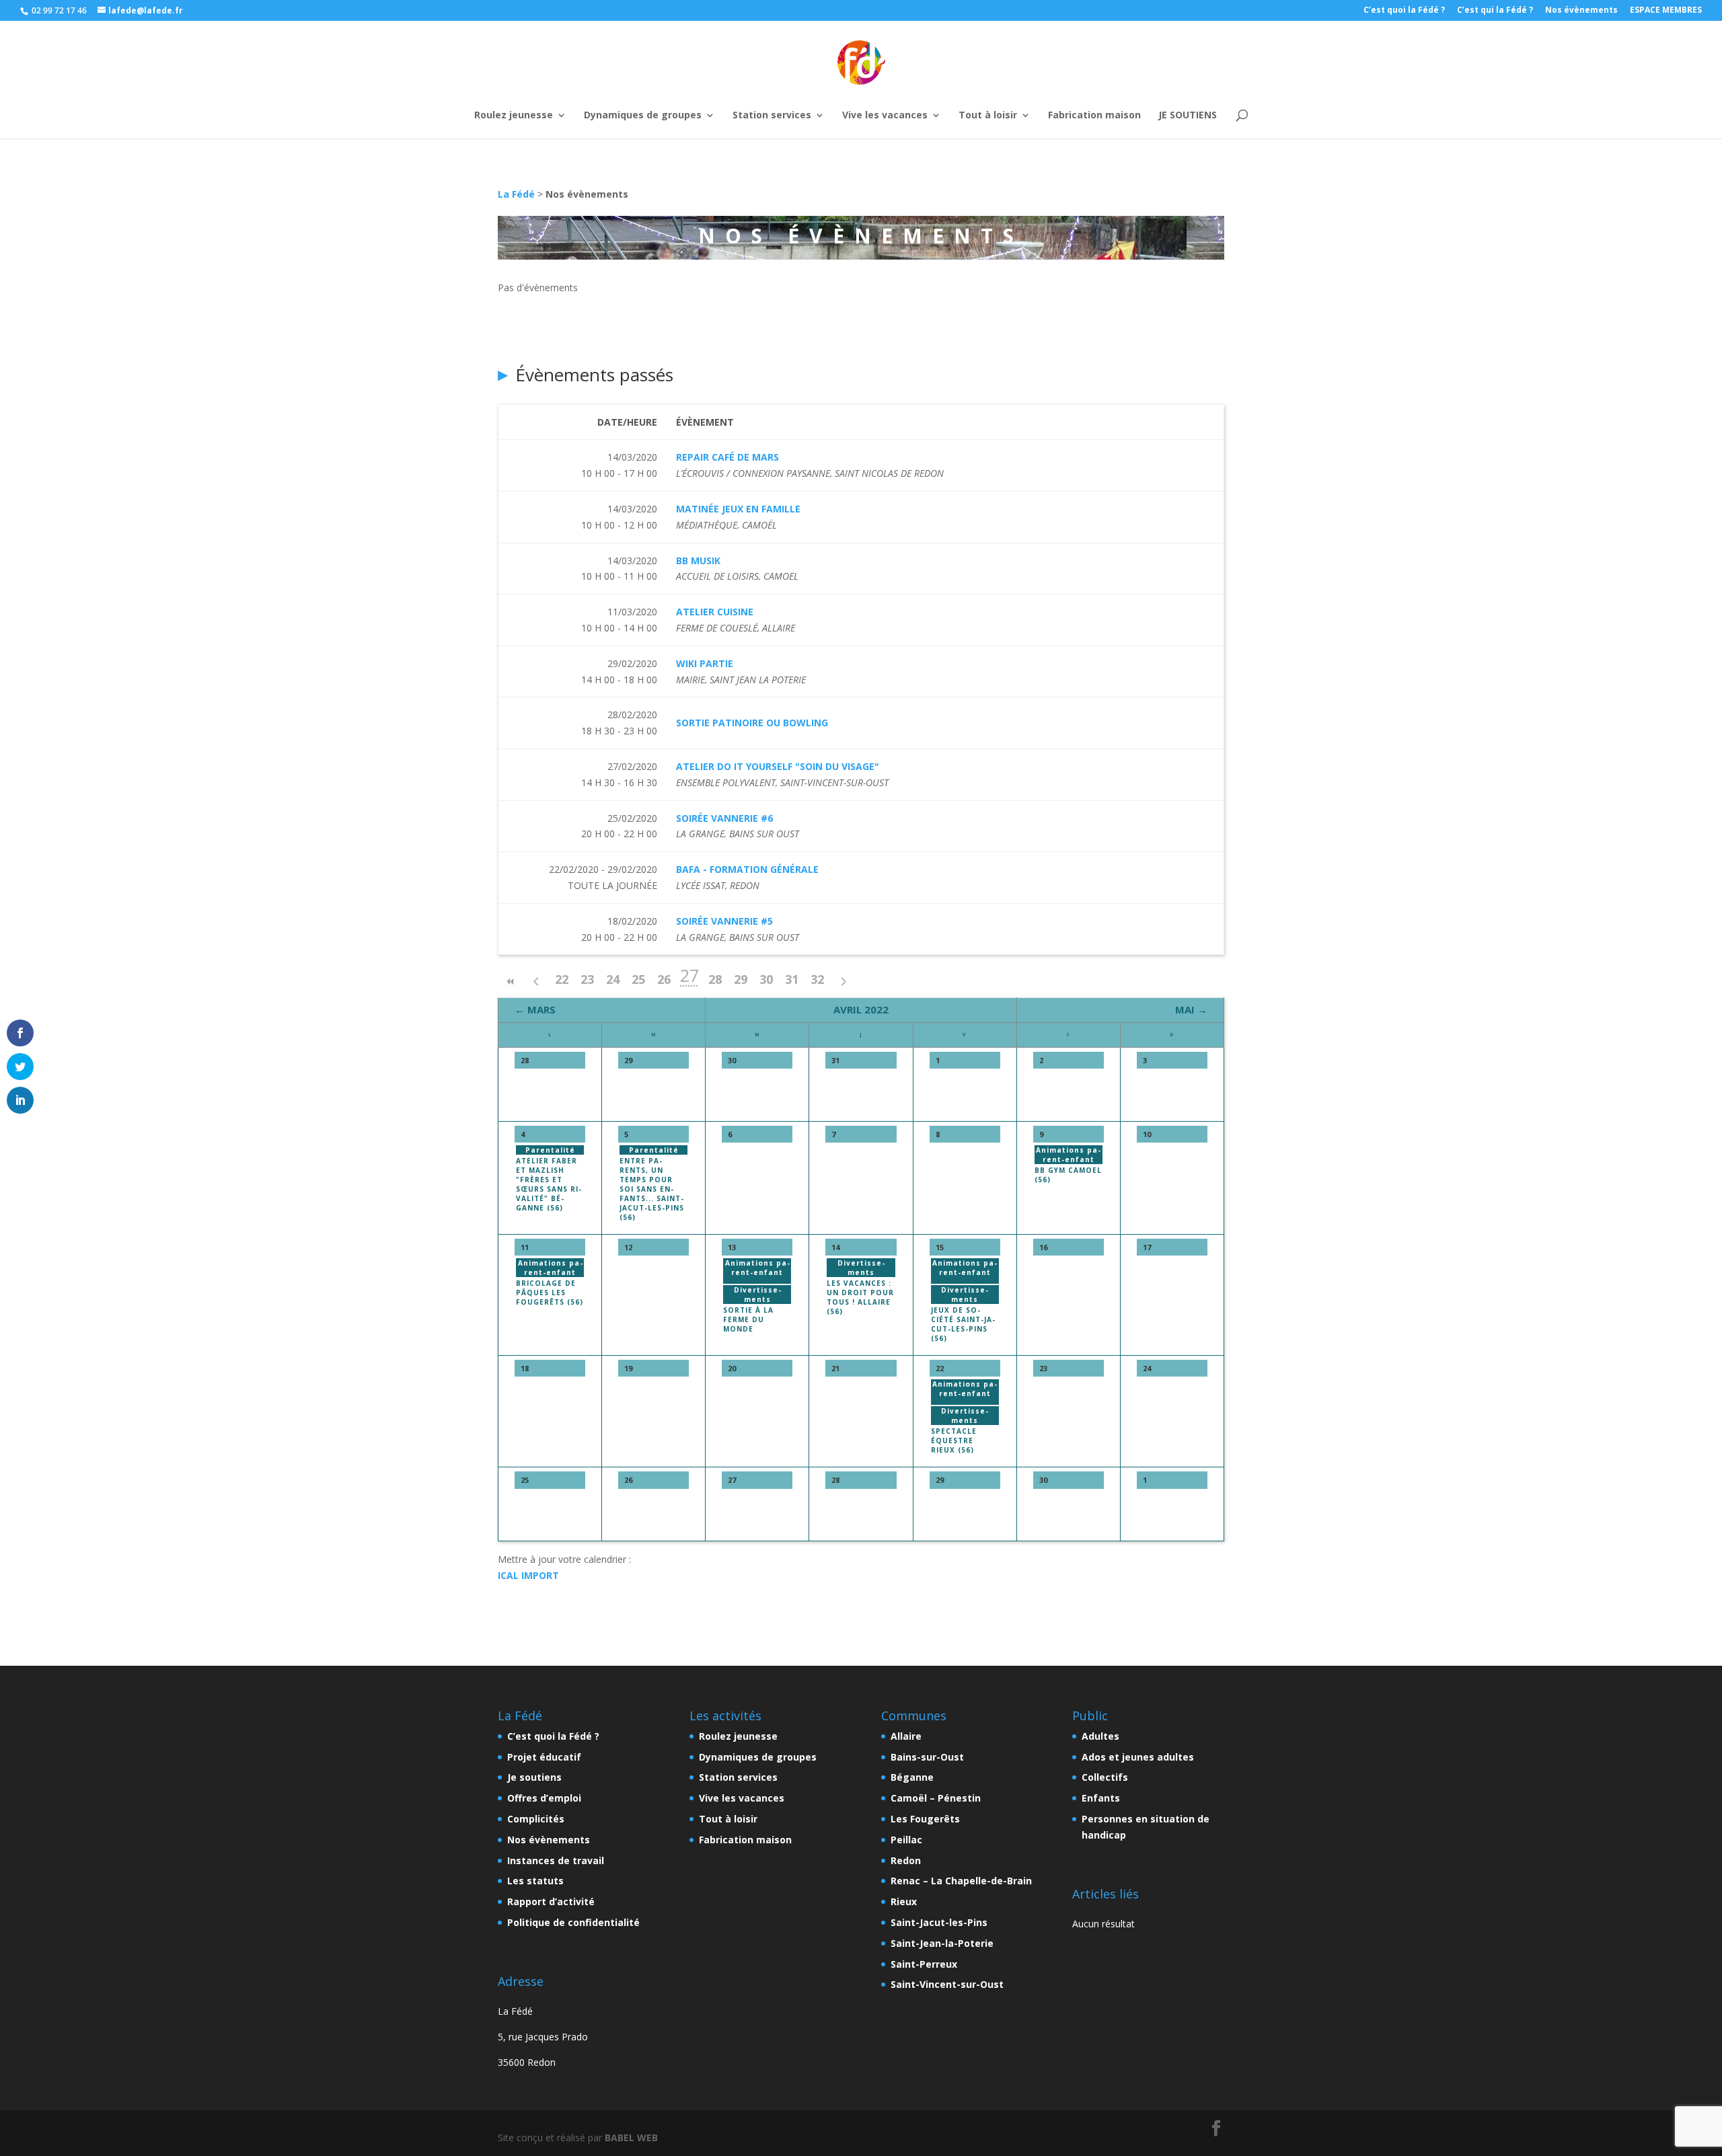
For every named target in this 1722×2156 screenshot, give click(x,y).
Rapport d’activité (551, 1901)
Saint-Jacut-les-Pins (939, 1922)
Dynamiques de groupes (643, 97)
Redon (906, 1860)
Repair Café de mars (727, 457)
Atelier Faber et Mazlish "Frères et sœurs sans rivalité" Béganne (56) (549, 1184)
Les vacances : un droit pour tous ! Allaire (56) (860, 1297)
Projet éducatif (544, 1757)
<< (511, 981)
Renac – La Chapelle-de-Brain (961, 1881)
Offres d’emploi (544, 1798)
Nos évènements (1581, 11)
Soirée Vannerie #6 (724, 818)
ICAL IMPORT (528, 1575)
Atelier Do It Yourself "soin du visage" (778, 766)
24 (613, 979)
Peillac (906, 1840)
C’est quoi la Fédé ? (1404, 11)
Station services (772, 97)
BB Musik (698, 561)
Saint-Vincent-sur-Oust (947, 1984)
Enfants (1101, 1798)
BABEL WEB (631, 2138)
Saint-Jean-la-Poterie (942, 1943)
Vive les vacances (885, 97)
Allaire (906, 1736)
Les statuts (535, 1881)
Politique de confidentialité (573, 1922)
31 (792, 979)
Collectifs (1105, 1777)
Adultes (1100, 1736)
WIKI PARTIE (705, 663)
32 (817, 979)
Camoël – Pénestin (936, 1798)
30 (766, 979)
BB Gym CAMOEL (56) (1068, 1175)
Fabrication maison (1094, 97)
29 (741, 979)
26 (664, 979)
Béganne (912, 1777)
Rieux (904, 1901)
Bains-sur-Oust (927, 1757)
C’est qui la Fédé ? (1495, 11)
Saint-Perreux (924, 1964)
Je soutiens (534, 1777)
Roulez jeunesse (514, 97)
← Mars (535, 1009)
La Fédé (516, 194)
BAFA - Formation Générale (747, 869)
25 (638, 979)
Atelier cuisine (715, 612)
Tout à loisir (988, 97)
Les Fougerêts (925, 1819)
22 (562, 979)
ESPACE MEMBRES (1666, 11)
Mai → (1191, 1009)
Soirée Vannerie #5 (724, 921)
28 (715, 979)
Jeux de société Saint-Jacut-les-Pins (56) (963, 1324)
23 (587, 979)
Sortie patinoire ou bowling (752, 723)
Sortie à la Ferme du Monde (748, 1319)
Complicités (536, 1819)
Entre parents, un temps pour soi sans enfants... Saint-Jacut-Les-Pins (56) (652, 1189)
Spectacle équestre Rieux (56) (954, 1440)
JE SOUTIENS (1188, 97)
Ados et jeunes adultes (1138, 1757)
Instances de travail (556, 1860)
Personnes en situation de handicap (1146, 1827)
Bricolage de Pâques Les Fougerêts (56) (550, 1293)
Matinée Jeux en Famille (738, 509)
